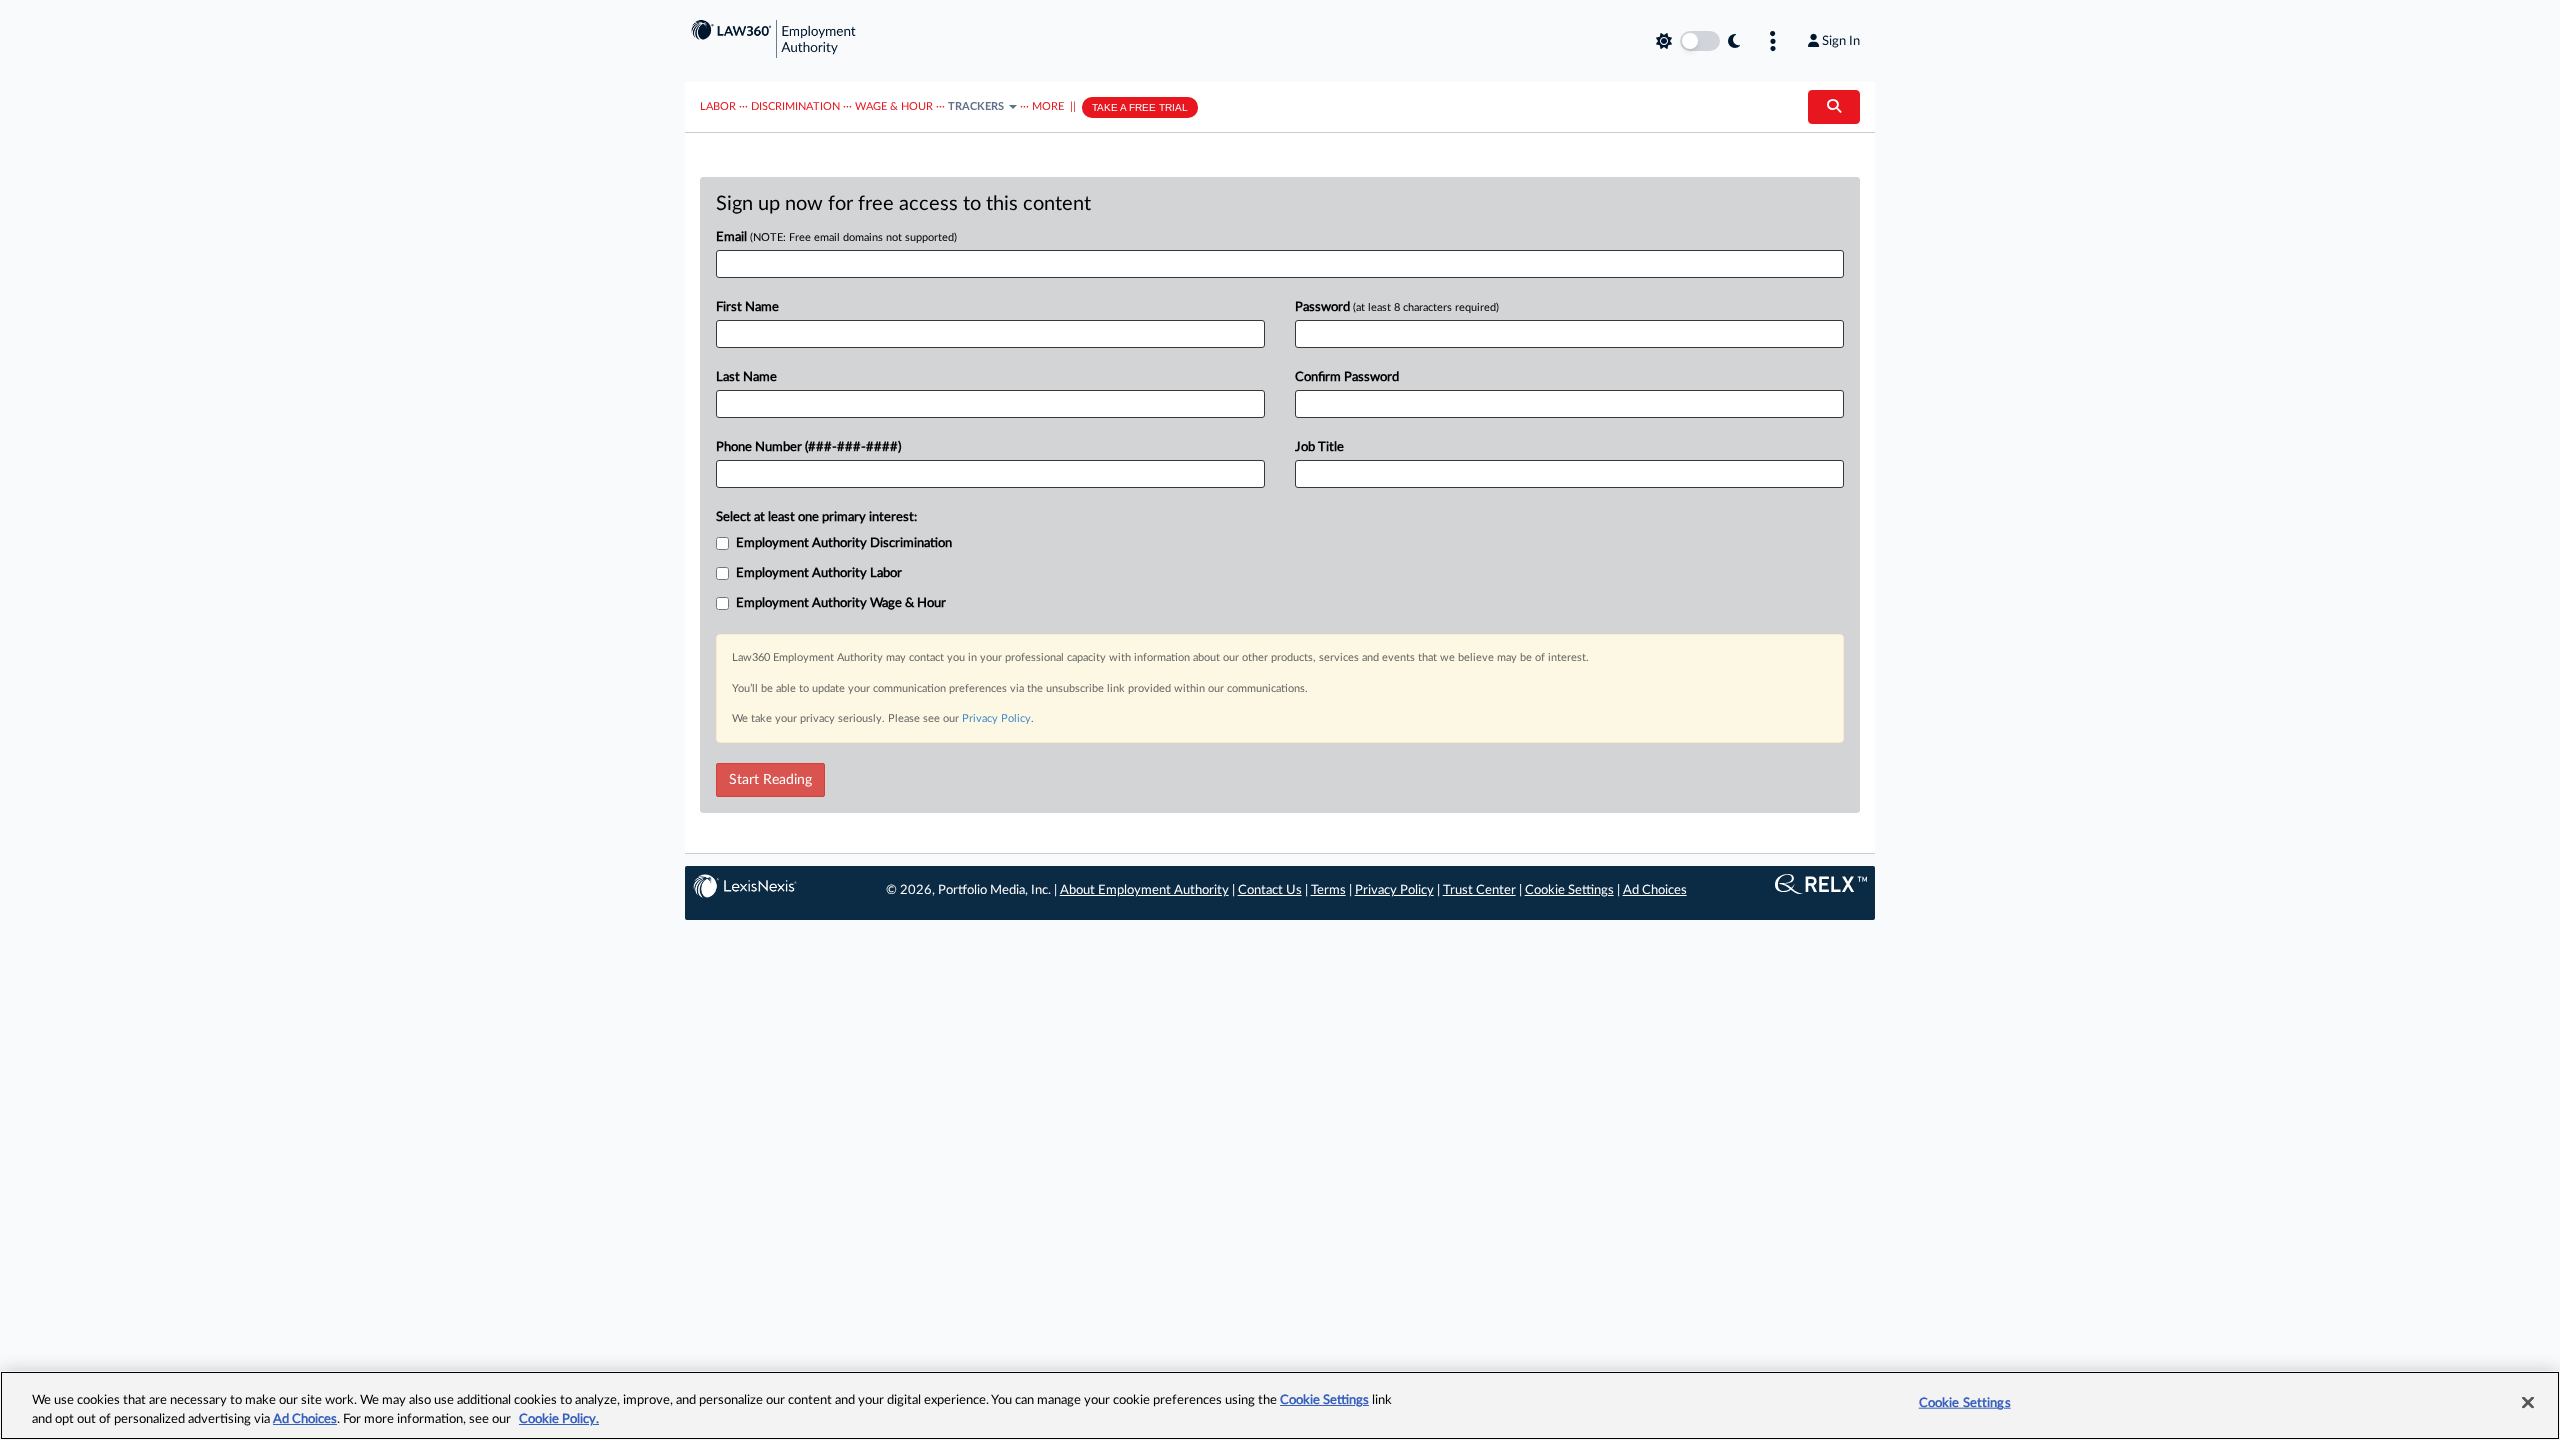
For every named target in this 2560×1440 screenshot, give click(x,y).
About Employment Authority (1144, 890)
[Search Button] (1834, 107)
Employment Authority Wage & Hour (841, 603)
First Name (747, 307)
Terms (1328, 890)
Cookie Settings (1569, 890)
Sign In (1841, 41)
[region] (1280, 1405)
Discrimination (795, 106)
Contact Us (1270, 890)
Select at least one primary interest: (816, 517)
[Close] (2528, 1403)
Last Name (746, 377)
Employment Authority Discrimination (844, 543)
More (1048, 106)
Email (836, 237)
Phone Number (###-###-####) (808, 447)
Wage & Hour (894, 106)
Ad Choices (1655, 890)
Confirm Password (1347, 377)
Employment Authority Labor (819, 573)
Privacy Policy (996, 718)
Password (1397, 307)
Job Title (1319, 447)
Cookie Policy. (559, 1419)
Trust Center (1479, 890)
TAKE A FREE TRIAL (1140, 107)
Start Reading (770, 780)
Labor (718, 106)
